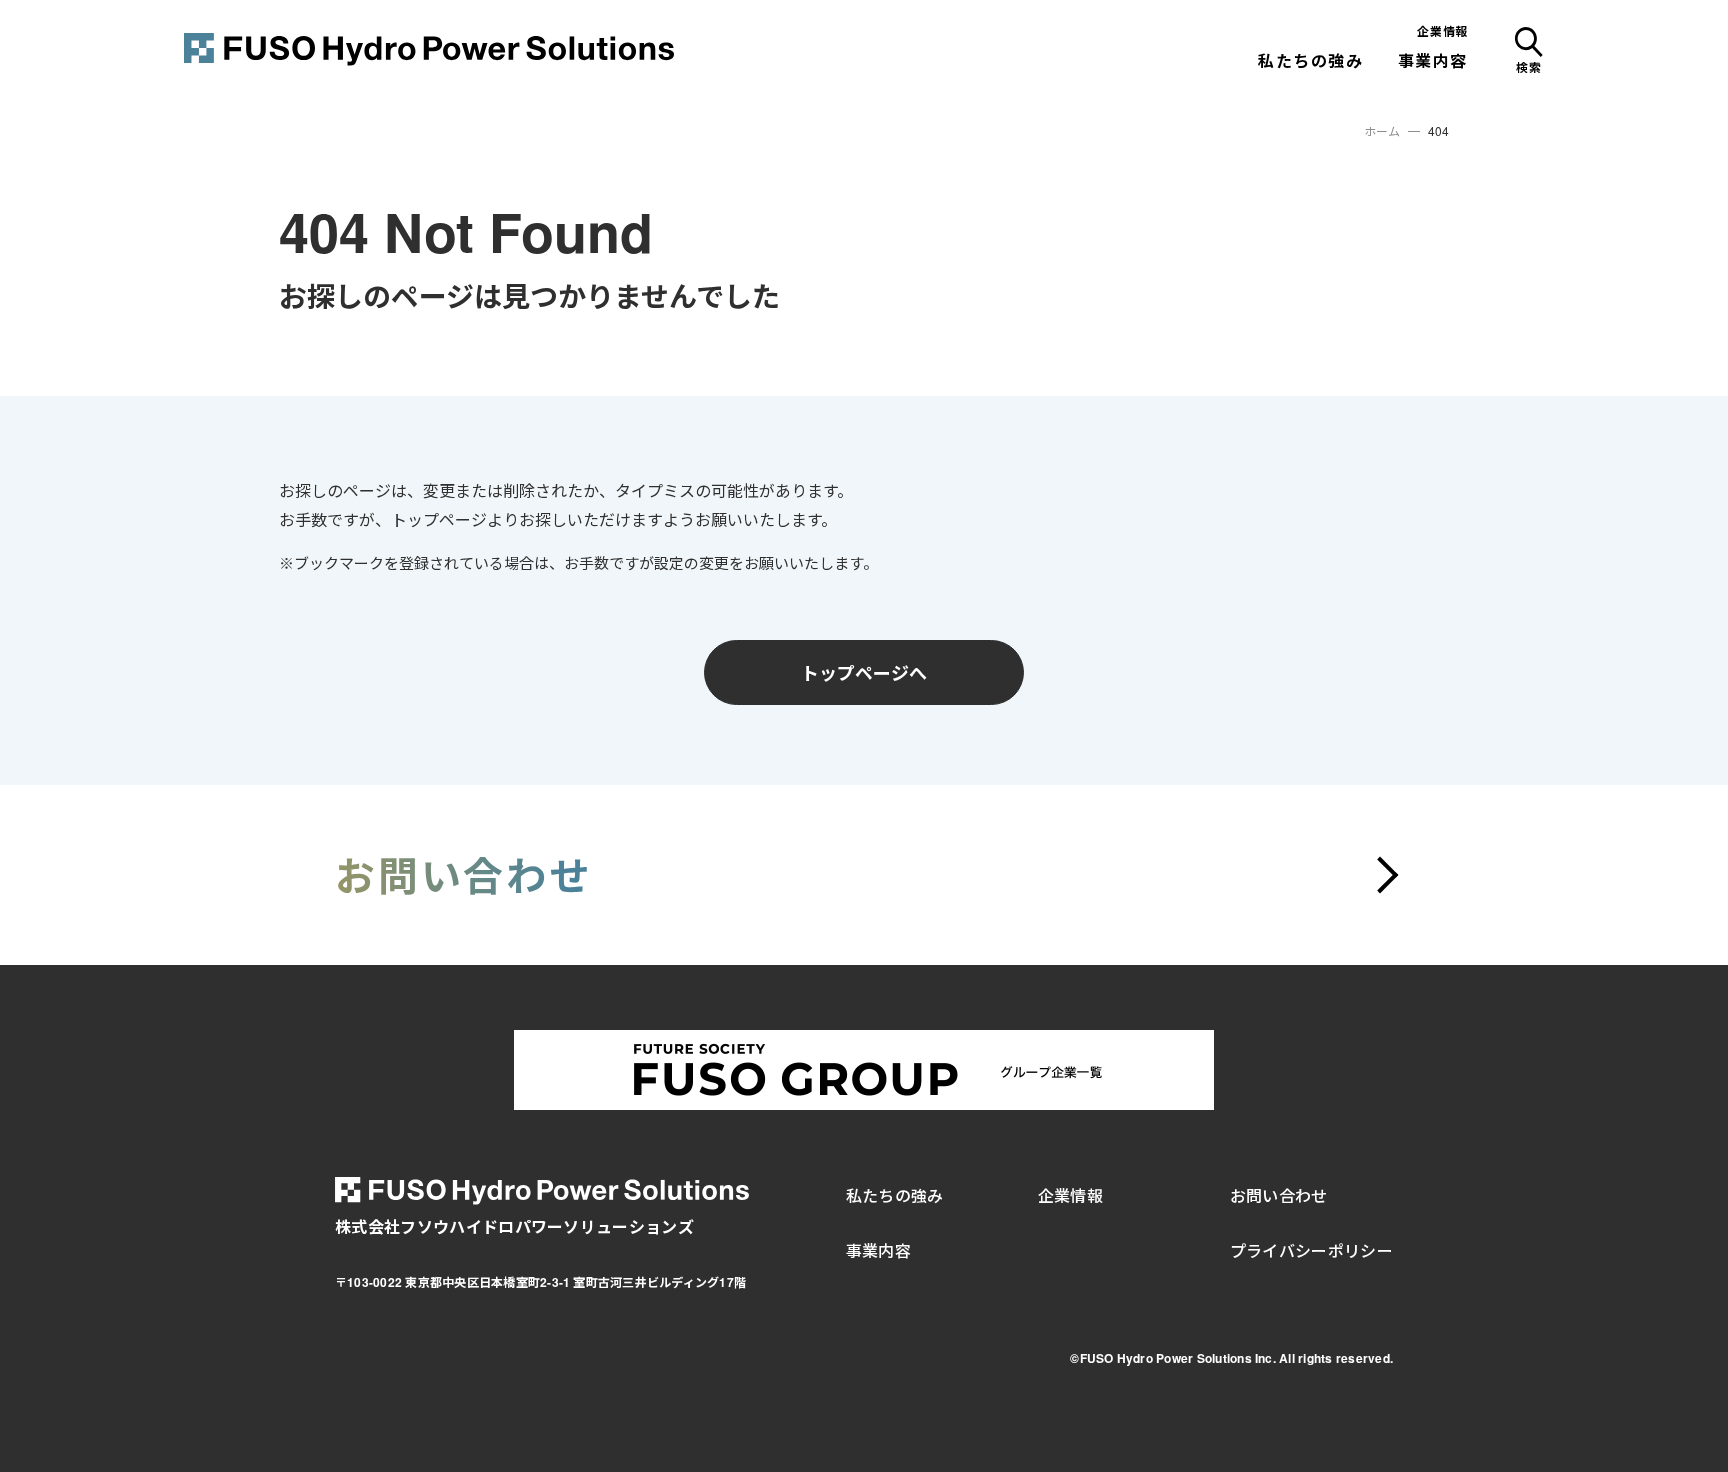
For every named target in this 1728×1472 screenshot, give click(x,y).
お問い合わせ (1279, 1195)
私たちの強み (1311, 60)
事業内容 (1433, 60)
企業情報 (1442, 31)
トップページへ (864, 672)
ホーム (1382, 131)
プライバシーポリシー (1311, 1250)
